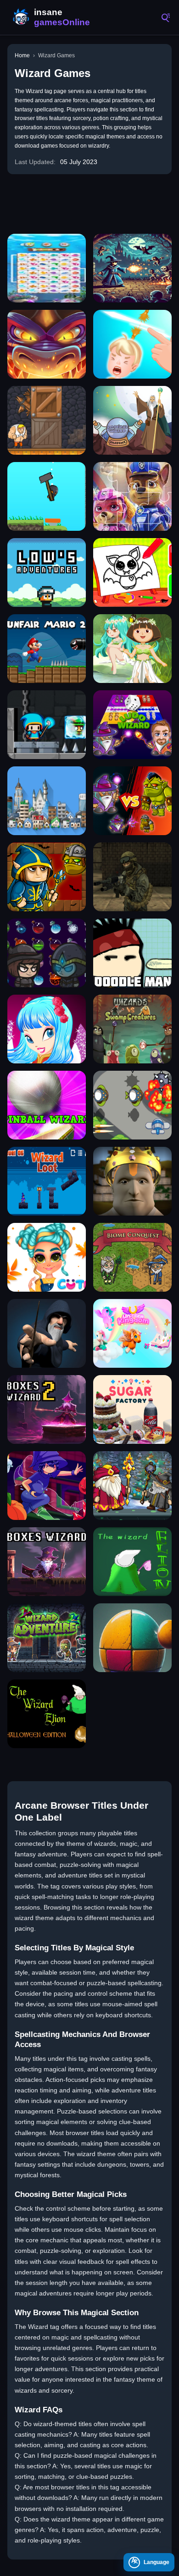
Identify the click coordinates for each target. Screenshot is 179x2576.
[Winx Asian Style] (47, 1029)
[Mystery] (47, 496)
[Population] (47, 801)
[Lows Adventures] (47, 572)
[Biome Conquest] (132, 1257)
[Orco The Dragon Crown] (132, 1181)
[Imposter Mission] (47, 725)
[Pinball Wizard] (47, 1105)
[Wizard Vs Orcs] (132, 801)
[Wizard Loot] (47, 1181)
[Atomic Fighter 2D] (132, 1105)
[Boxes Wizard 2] (47, 1409)
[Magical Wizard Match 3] (132, 420)
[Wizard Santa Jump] (132, 1486)
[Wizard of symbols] (47, 1333)
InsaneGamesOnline (50, 17)
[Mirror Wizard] (47, 1486)
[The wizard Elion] (132, 1562)
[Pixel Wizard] (132, 268)
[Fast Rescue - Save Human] (132, 344)
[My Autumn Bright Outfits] (47, 1257)
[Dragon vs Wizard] (47, 344)
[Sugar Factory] (132, 1409)
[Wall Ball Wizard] (132, 1638)
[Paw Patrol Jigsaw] (132, 496)
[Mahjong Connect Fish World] (47, 268)
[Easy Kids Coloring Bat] (132, 572)
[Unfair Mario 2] (47, 649)
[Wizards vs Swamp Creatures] (132, 1029)
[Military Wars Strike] (132, 877)
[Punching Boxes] (47, 420)
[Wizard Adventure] (47, 1638)
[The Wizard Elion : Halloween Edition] (47, 1714)
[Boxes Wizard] (47, 1562)
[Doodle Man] (132, 953)
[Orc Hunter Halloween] (47, 877)
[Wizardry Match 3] (47, 953)
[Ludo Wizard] (132, 725)
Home (22, 55)
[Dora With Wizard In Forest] (132, 649)
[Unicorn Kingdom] (132, 1333)
